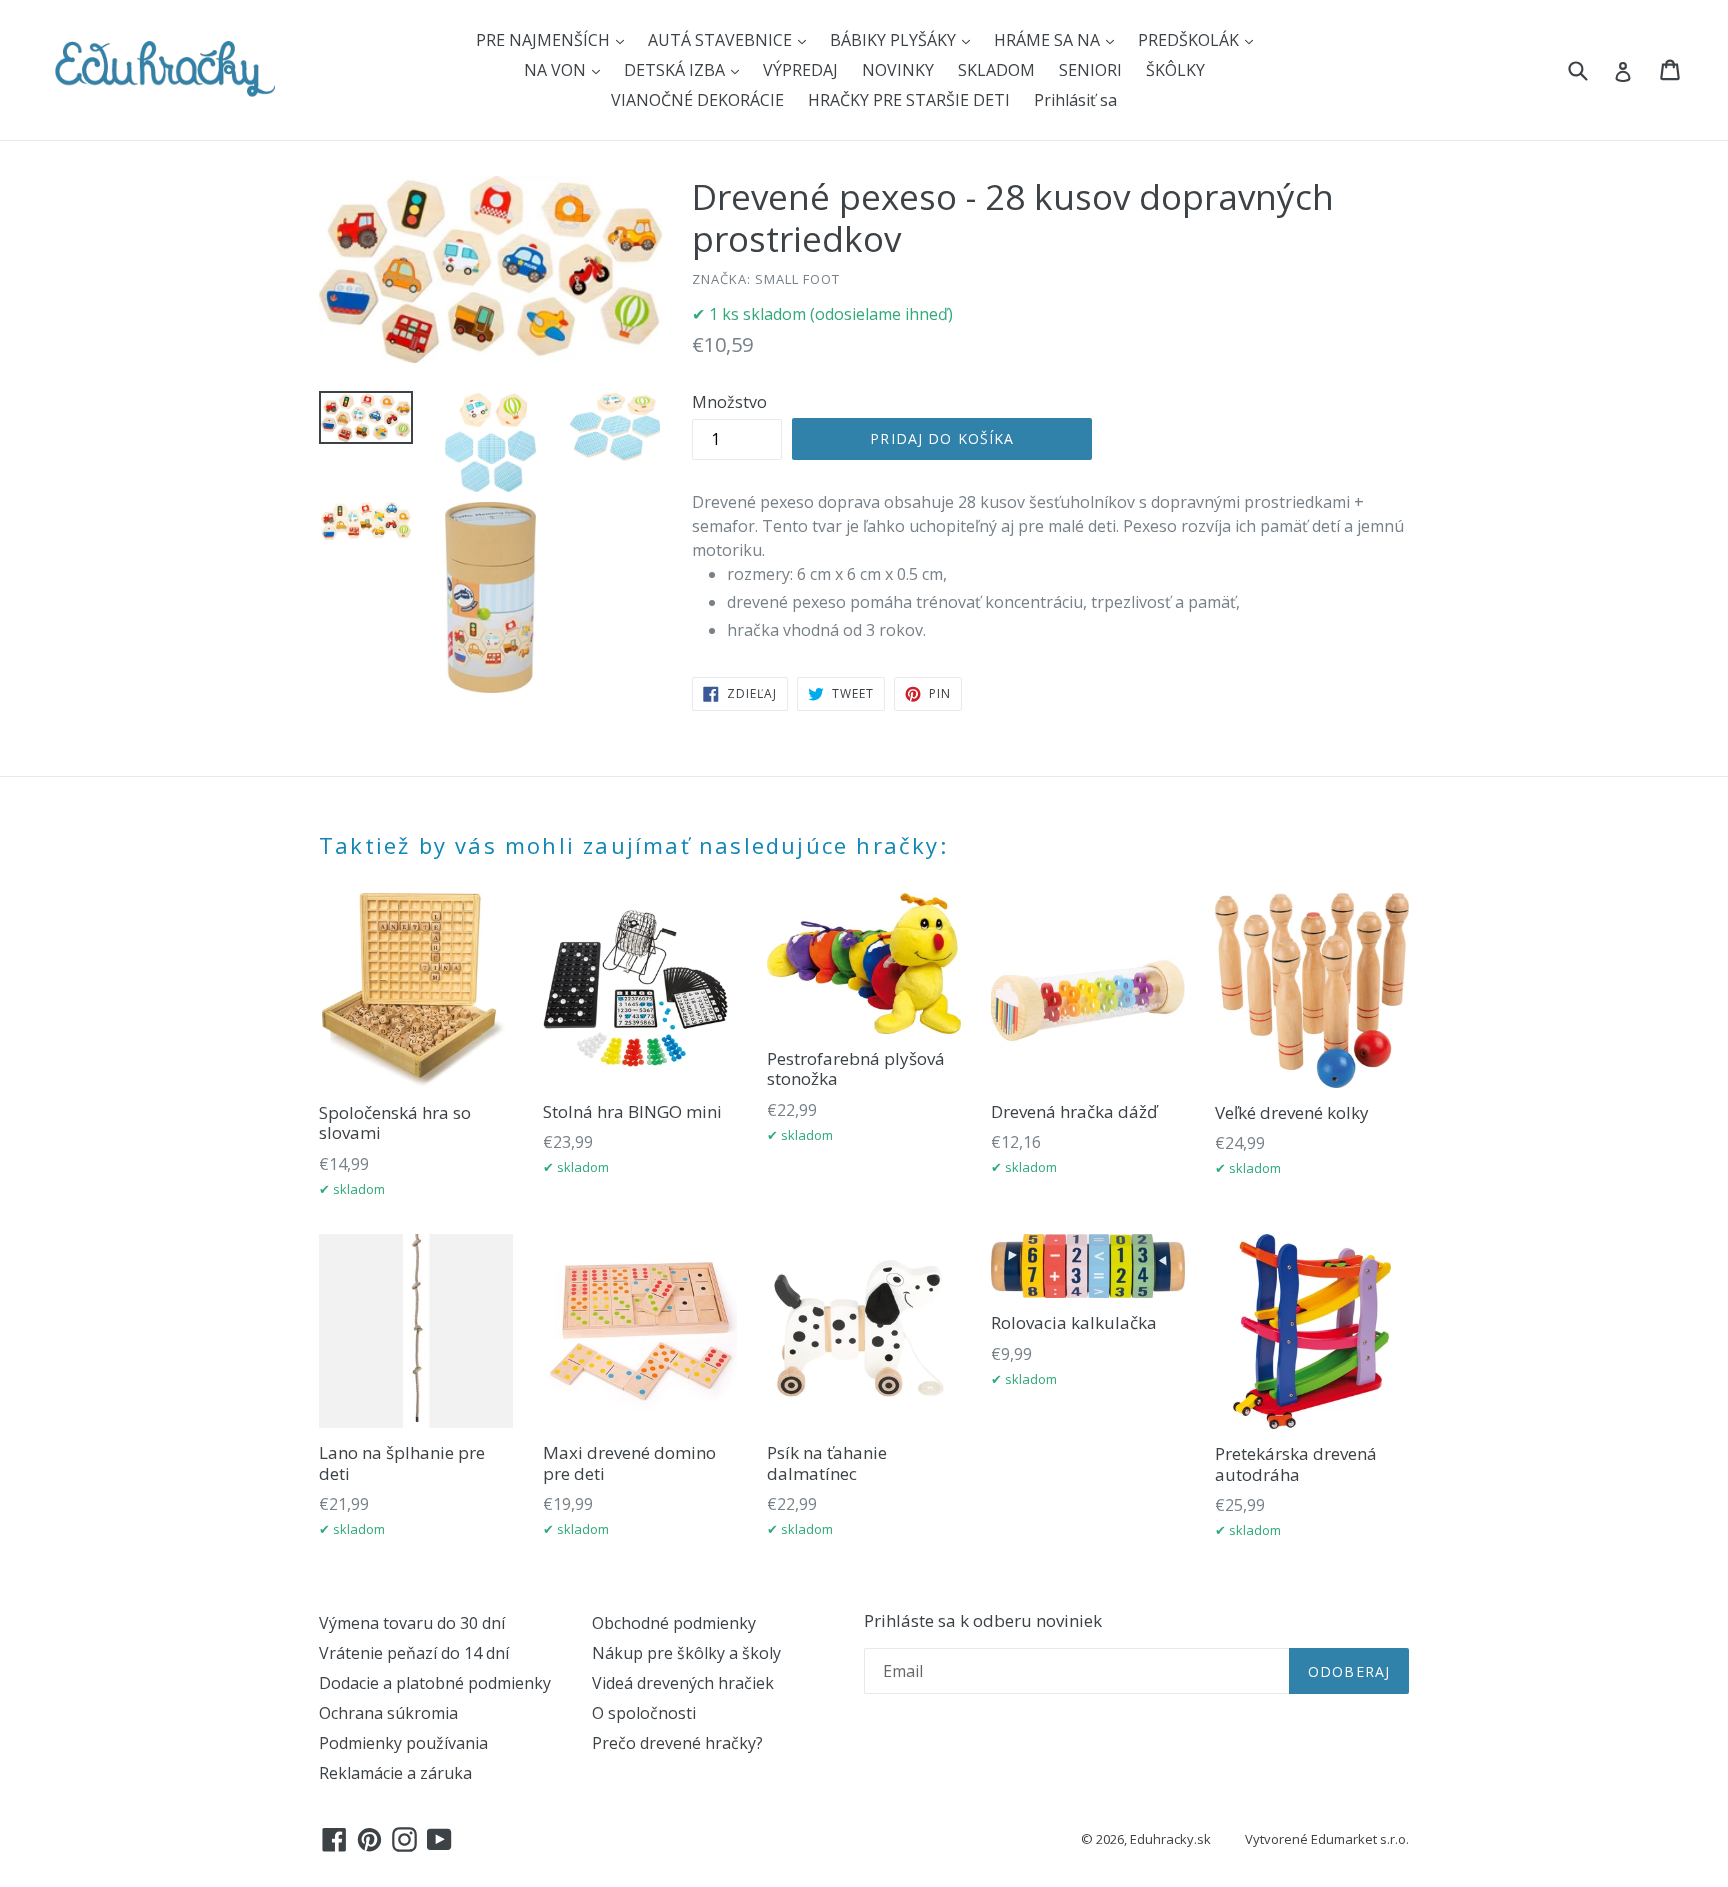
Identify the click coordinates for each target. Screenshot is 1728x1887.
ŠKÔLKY (1175, 70)
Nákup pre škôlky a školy (686, 1653)
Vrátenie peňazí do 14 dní (414, 1653)
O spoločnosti (644, 1713)
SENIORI (1090, 70)
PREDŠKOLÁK (1190, 40)
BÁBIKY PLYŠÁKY (895, 40)
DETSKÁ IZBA (676, 70)
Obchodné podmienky (674, 1623)
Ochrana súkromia (388, 1713)
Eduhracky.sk (1170, 1839)
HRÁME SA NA (1049, 40)
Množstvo (729, 402)
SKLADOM (996, 70)
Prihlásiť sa (1075, 100)
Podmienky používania (403, 1743)
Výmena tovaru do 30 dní (412, 1623)
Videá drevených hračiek (683, 1683)
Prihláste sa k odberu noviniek (983, 1621)
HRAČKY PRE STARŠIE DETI (909, 100)
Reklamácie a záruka (395, 1773)
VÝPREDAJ (800, 70)
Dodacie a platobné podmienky (435, 1683)
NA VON (557, 70)
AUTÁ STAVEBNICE (722, 40)
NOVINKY (898, 70)
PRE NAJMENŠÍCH (545, 40)
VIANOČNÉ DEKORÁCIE (697, 100)
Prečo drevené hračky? (677, 1743)
